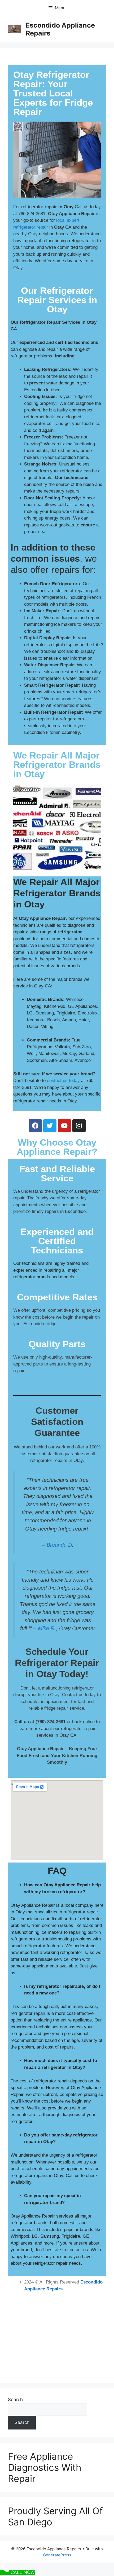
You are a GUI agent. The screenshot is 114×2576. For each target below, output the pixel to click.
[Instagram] (79, 1126)
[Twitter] (50, 1126)
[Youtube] (64, 1126)
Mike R (46, 1628)
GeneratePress (57, 2555)
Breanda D (59, 1545)
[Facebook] (35, 1126)
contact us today (63, 1081)
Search (15, 2400)
